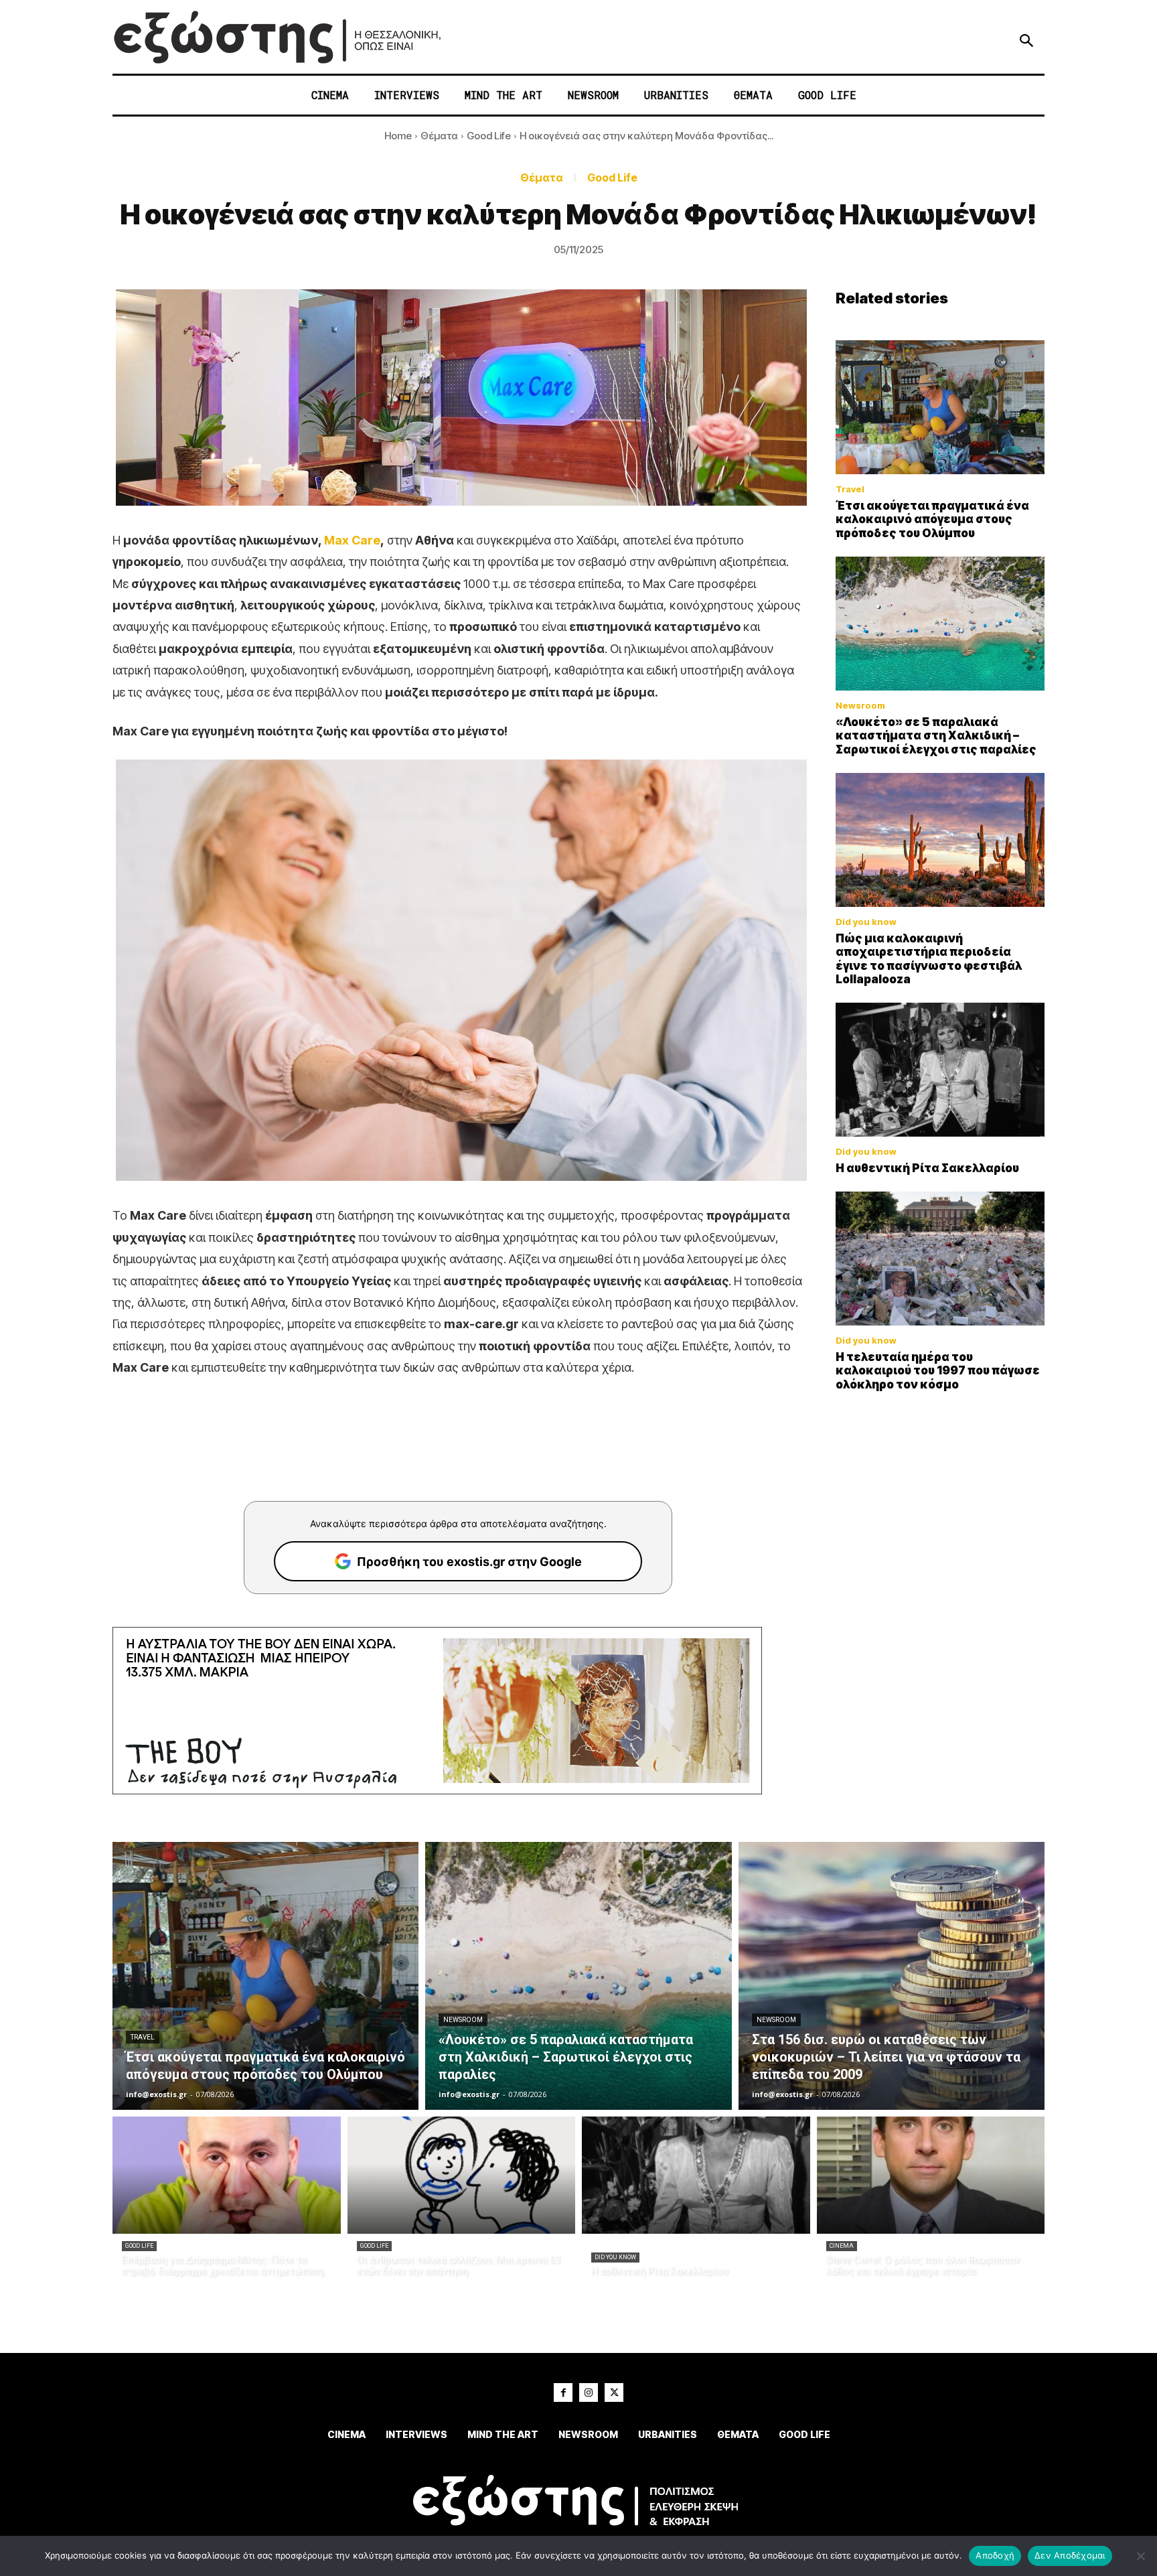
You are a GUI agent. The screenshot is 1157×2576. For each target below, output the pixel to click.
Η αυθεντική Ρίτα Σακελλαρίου (927, 1168)
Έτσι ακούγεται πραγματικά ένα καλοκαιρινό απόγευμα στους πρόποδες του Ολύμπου (932, 519)
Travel (850, 489)
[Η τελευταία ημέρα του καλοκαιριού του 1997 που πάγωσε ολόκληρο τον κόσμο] (940, 1259)
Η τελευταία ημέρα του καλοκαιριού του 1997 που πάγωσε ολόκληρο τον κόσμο (938, 1371)
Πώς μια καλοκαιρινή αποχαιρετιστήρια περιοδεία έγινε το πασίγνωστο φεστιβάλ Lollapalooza (929, 959)
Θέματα (439, 136)
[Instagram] (589, 2392)
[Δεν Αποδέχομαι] (1140, 2556)
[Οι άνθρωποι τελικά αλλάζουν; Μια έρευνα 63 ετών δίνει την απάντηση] (462, 2175)
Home (398, 136)
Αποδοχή (995, 2555)
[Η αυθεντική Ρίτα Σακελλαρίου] (940, 1070)
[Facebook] (563, 2392)
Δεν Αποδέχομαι (1070, 2555)
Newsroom (860, 706)
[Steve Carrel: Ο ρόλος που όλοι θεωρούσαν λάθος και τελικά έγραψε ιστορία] (931, 2175)
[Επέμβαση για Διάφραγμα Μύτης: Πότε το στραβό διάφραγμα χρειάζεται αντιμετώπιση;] (227, 2175)
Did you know (866, 922)
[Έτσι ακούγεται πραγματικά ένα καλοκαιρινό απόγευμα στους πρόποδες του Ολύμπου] (940, 407)
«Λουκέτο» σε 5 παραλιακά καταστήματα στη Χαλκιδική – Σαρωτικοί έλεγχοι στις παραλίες (936, 736)
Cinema (842, 2246)
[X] (614, 2392)
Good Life (489, 136)
